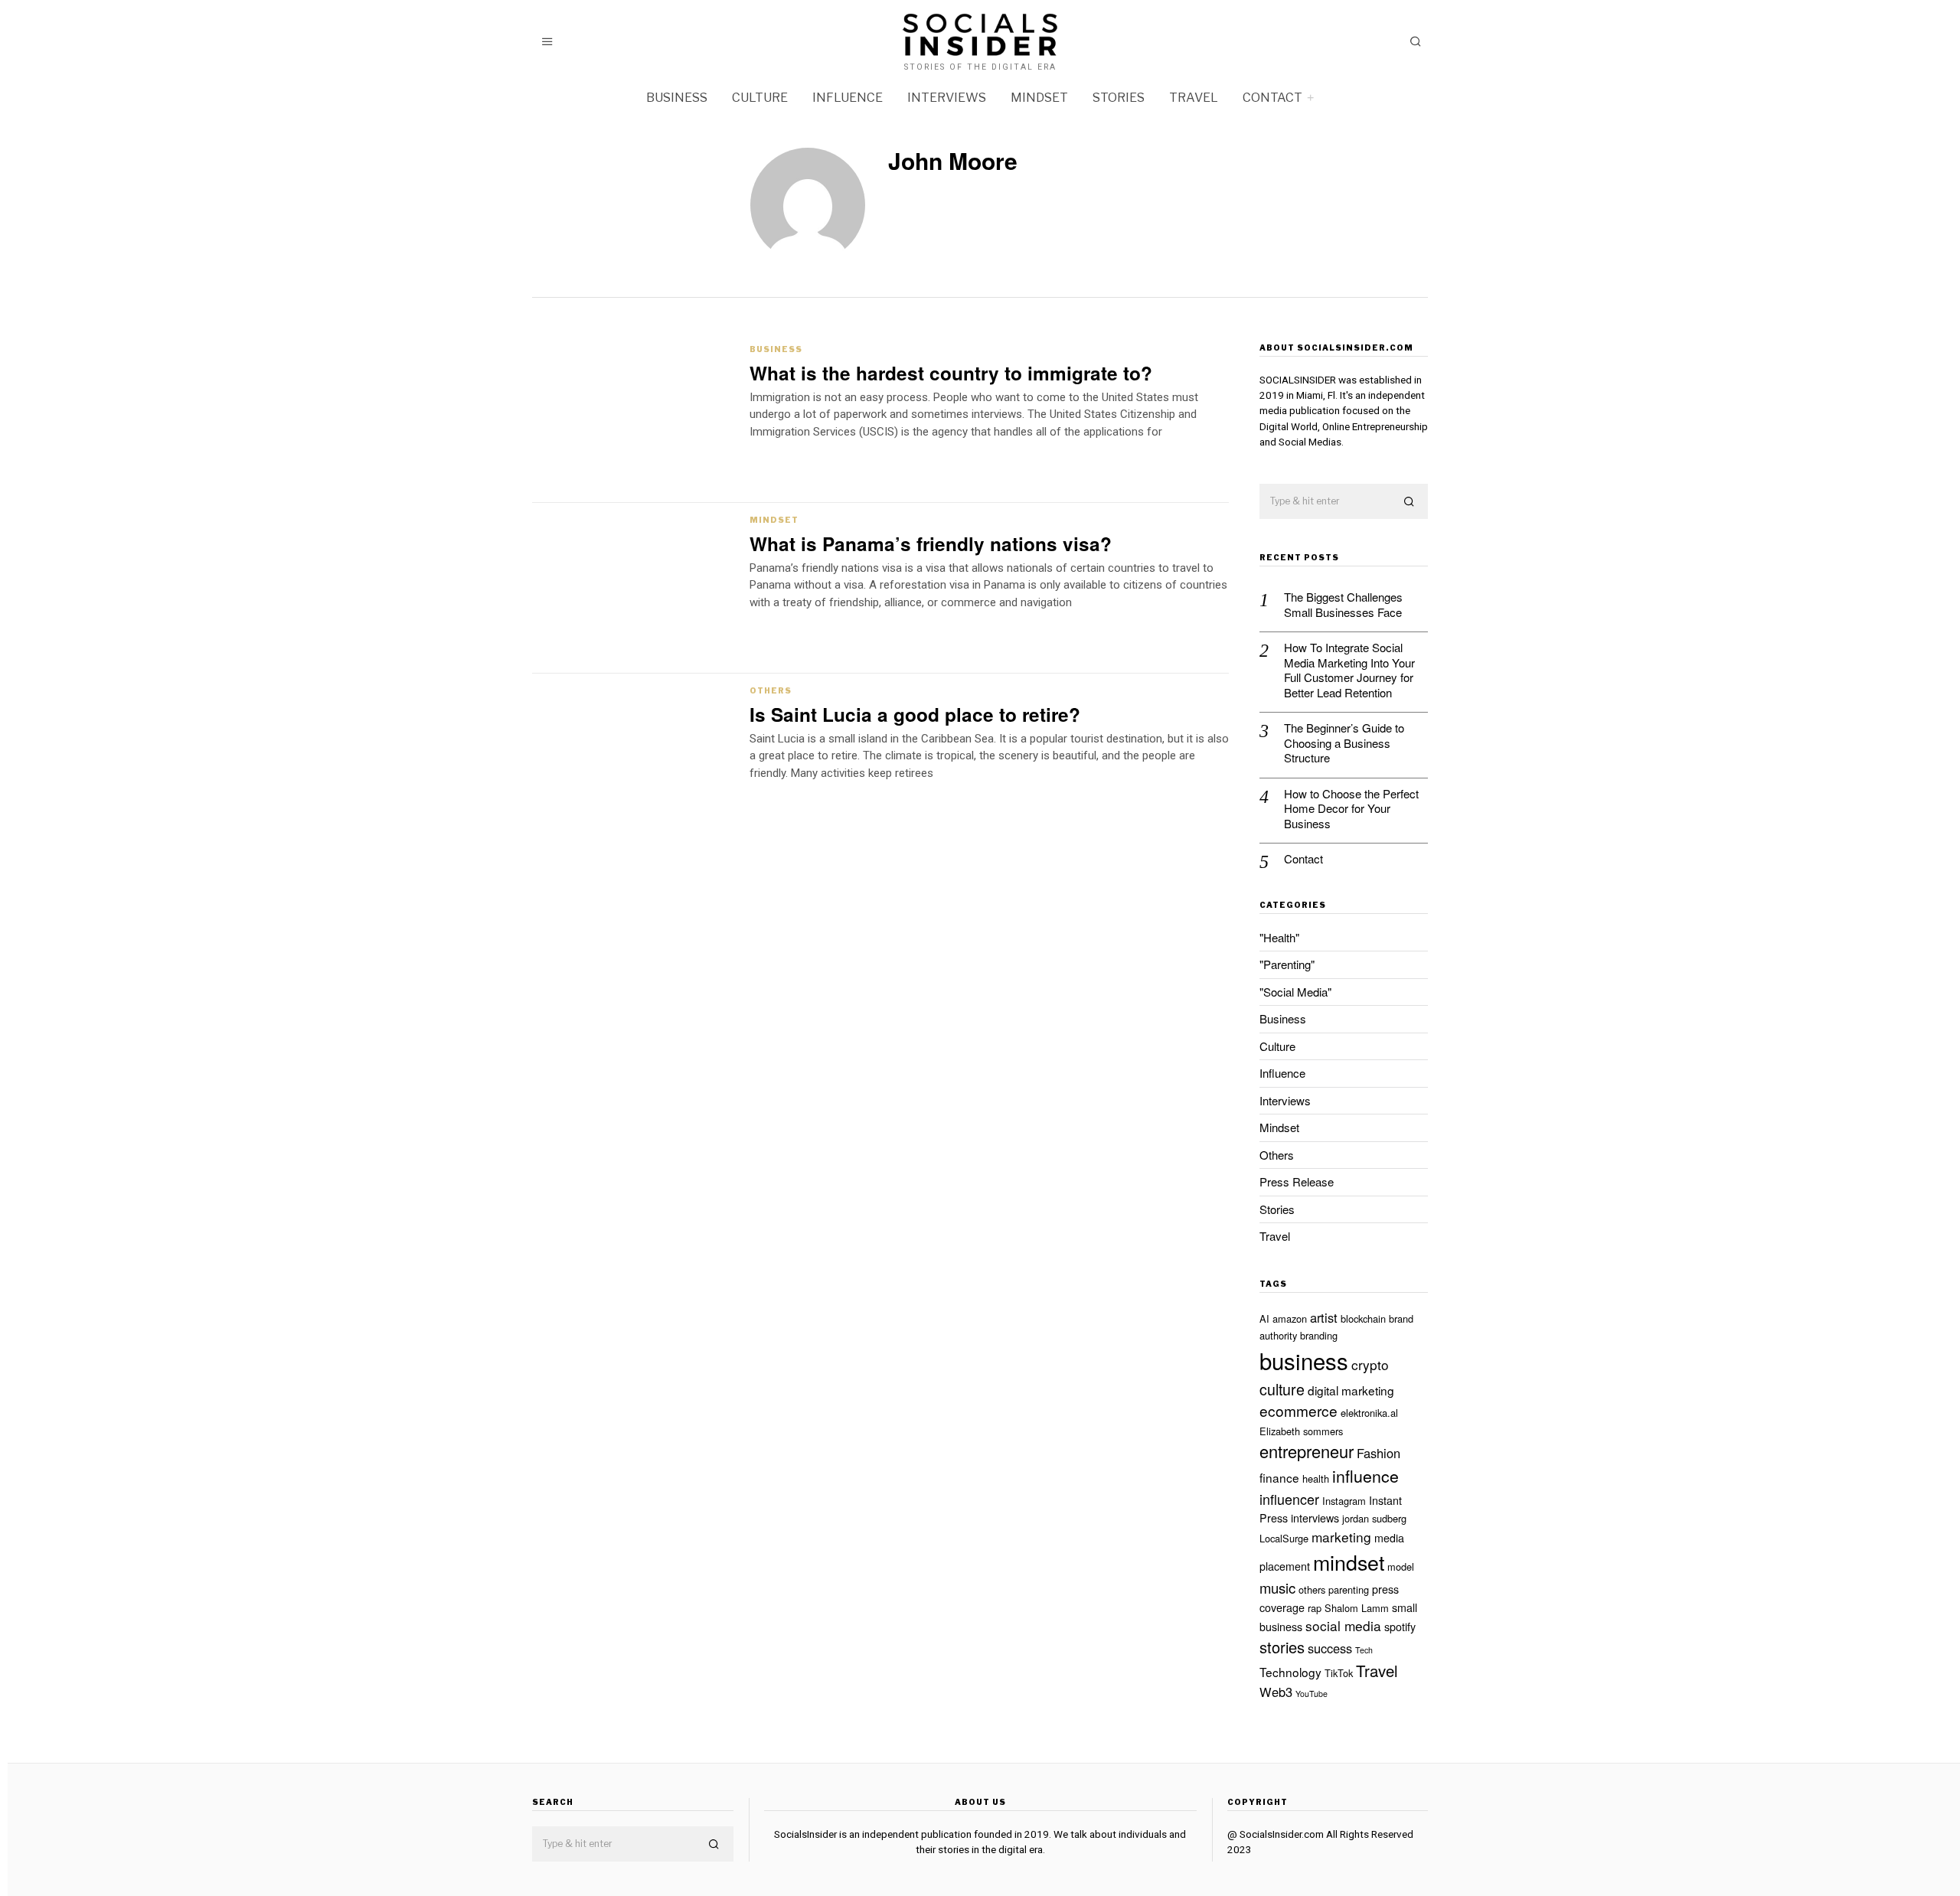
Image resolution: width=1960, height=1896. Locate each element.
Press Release (1297, 1181)
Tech (1364, 1650)
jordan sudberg (1374, 1518)
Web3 (1276, 1692)
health (1316, 1478)
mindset (1349, 1562)
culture (1282, 1389)
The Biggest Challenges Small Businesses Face (1343, 604)
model (1401, 1566)
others (1312, 1589)
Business (677, 98)
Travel (1194, 98)
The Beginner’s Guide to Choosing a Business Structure (1344, 743)
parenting (1349, 1589)
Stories (1119, 98)
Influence (848, 98)
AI (1264, 1318)
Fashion (1379, 1453)
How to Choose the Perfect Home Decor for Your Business (1351, 809)
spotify (1400, 1627)
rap (1315, 1608)
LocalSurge (1284, 1538)
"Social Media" (1295, 992)
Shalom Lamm (1357, 1608)
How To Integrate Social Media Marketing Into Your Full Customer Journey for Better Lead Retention (1349, 670)
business (1304, 1360)
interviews (1315, 1518)
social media (1343, 1625)
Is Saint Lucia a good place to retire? (915, 714)
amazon (1290, 1318)
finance (1279, 1477)
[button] (1410, 502)
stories (1282, 1647)
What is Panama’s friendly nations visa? (931, 543)
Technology (1290, 1672)
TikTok (1339, 1673)
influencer (1289, 1499)
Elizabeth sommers (1301, 1431)
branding (1319, 1335)
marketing (1341, 1537)
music (1277, 1588)
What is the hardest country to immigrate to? (951, 373)
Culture (760, 98)
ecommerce (1298, 1410)
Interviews (947, 98)
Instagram (1344, 1501)
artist (1324, 1317)
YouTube (1312, 1694)
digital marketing (1351, 1390)
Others (771, 690)
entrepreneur (1307, 1451)
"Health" (1279, 937)
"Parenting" (1287, 964)
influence (1365, 1476)
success (1330, 1648)
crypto (1370, 1364)
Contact (1272, 98)
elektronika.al (1369, 1413)
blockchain (1363, 1318)
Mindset (1039, 98)
